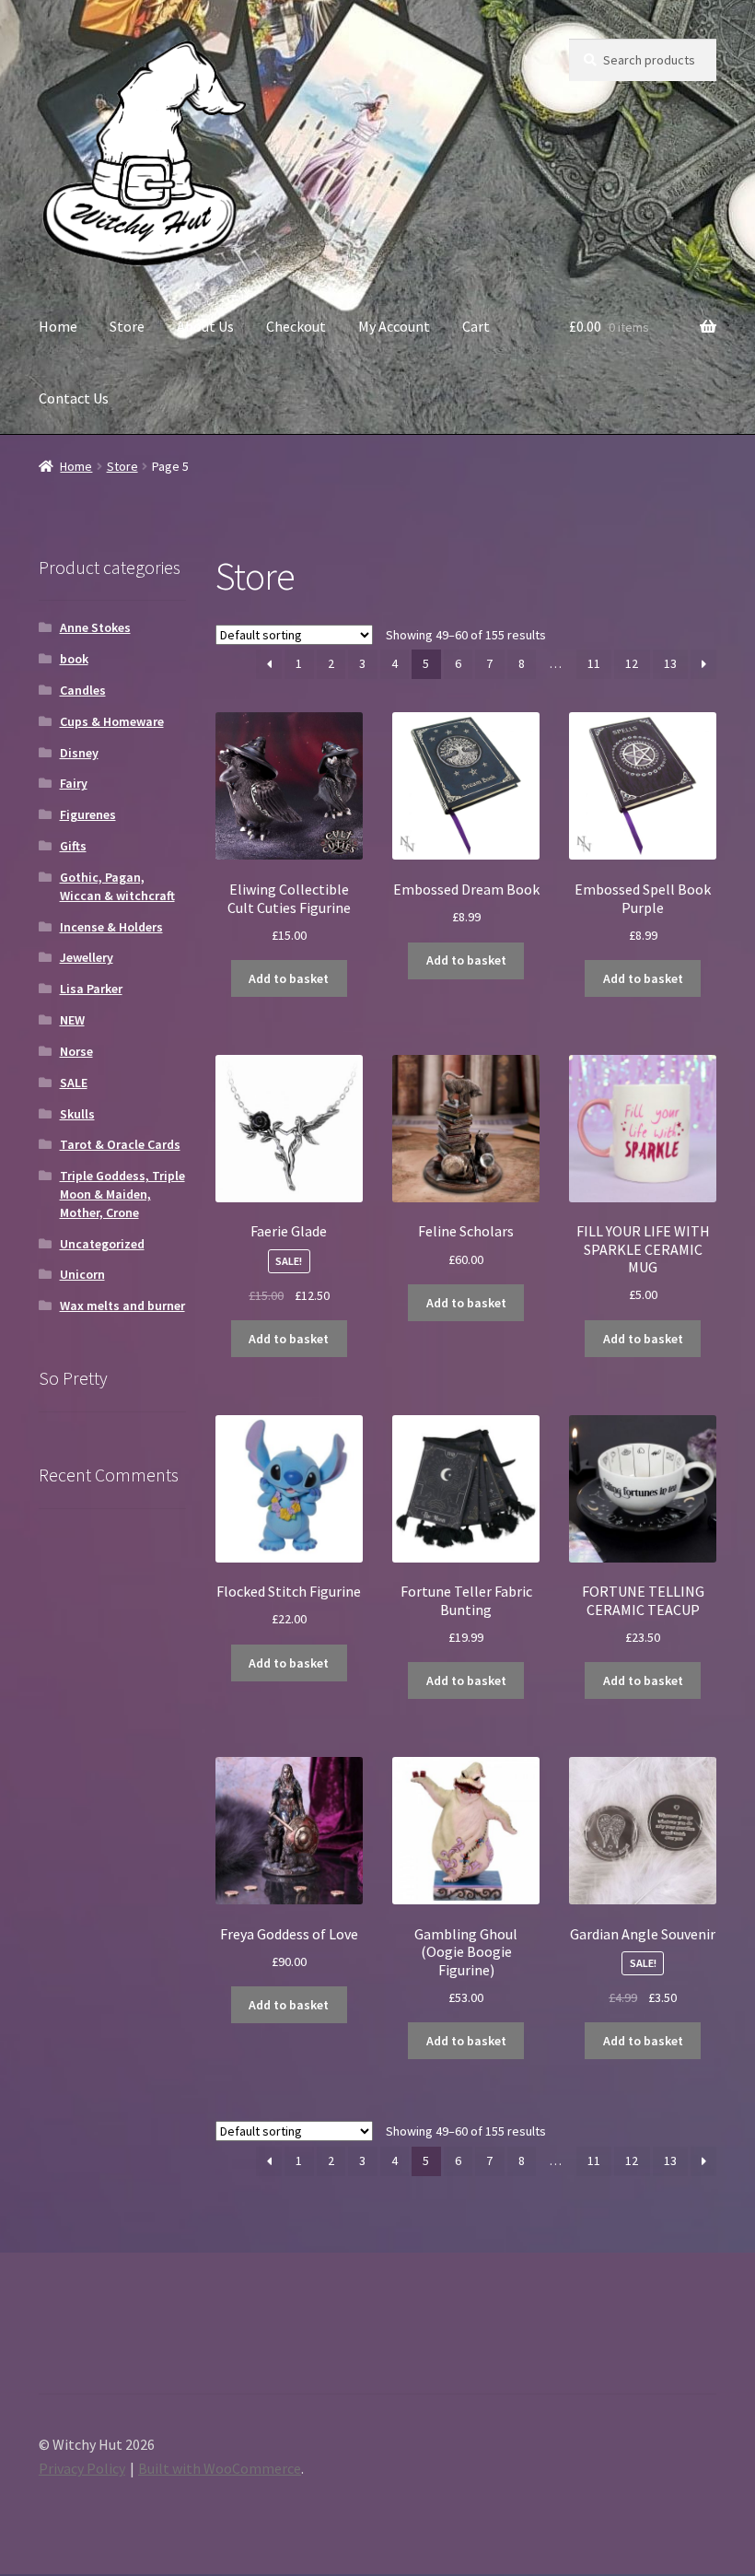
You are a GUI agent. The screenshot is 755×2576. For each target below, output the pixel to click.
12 (632, 663)
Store (127, 326)
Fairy (74, 783)
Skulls (77, 1114)
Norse (76, 1051)
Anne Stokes (95, 627)
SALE (74, 1083)
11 (594, 663)
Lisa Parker (91, 989)
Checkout (296, 326)
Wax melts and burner (122, 1306)
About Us (205, 326)
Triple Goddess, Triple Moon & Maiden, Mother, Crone (122, 1194)
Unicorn (82, 1274)
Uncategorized (102, 1244)
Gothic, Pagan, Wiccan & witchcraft (117, 886)
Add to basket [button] (289, 978)
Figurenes (88, 814)
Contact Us (74, 398)
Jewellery (87, 957)
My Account (394, 326)
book (74, 659)
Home (58, 326)
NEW (72, 1020)
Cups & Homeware (112, 721)
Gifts (73, 846)
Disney (79, 753)
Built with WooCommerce (220, 2468)
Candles (83, 690)
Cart (476, 326)
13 (670, 663)
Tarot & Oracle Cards (120, 1144)
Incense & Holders (111, 927)
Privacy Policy (82, 2468)
